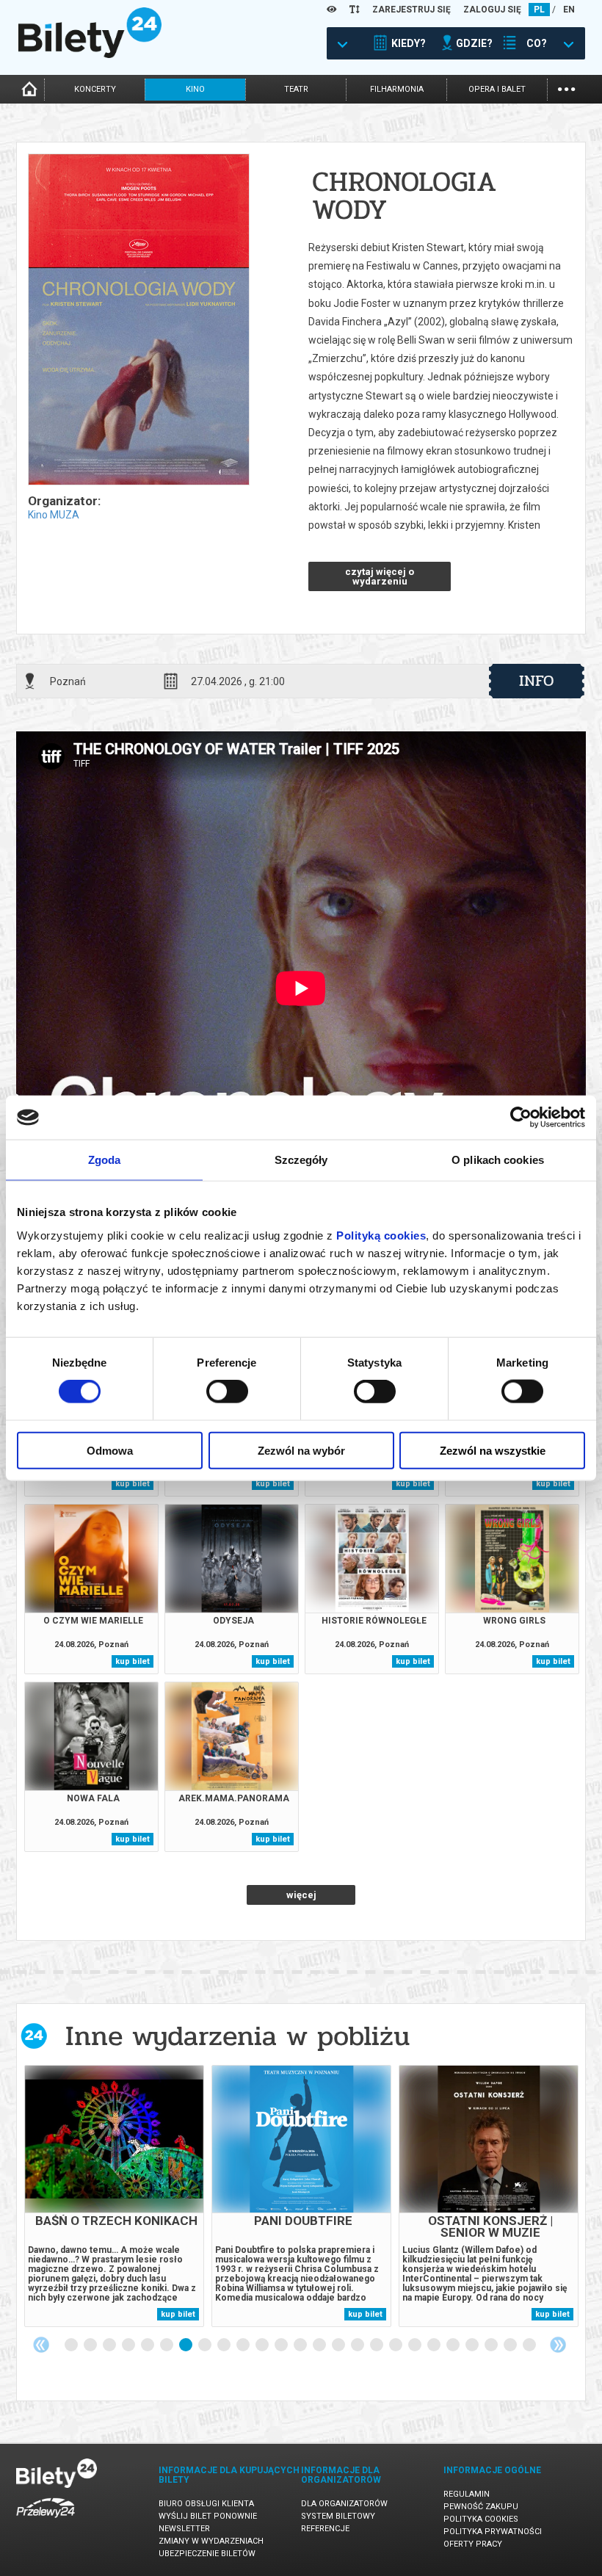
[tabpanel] (114, 2196)
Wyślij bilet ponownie (208, 2516)
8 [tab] (206, 2345)
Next (558, 2345)
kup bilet (133, 1484)
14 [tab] (320, 2345)
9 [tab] (225, 2345)
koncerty (95, 89)
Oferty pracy (473, 2544)
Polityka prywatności (493, 2532)
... (566, 88)
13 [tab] (301, 2345)
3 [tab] (110, 2345)
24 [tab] (511, 2345)
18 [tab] (396, 2345)
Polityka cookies (481, 2519)
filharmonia (397, 89)
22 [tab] (473, 2345)
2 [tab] (91, 2345)
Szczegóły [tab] (301, 1160)
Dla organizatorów (344, 2504)
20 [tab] (435, 2345)
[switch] (227, 1392)
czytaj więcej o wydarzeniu (380, 576)
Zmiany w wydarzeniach (211, 2541)
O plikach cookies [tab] (498, 1160)
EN (569, 10)
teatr (296, 89)
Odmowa (110, 1450)
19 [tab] (416, 2345)
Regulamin (467, 2494)
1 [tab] (72, 2345)
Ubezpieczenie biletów (207, 2554)
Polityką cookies (381, 1235)
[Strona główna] (90, 54)
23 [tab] (492, 2345)
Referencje (325, 2529)
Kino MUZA (54, 515)
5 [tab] (148, 2345)
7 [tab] (186, 2345)
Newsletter (184, 2529)
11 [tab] (263, 2345)
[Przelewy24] (46, 2521)
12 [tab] (282, 2345)
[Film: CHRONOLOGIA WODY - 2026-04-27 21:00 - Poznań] (138, 321)
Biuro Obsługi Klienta (206, 2504)
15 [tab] (339, 2345)
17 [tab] (377, 2345)
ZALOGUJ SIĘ (492, 10)
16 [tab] (358, 2345)
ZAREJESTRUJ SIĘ (411, 10)
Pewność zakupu (481, 2507)
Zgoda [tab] (105, 1160)
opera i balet (497, 89)
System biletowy (338, 2516)
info (537, 681)
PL (539, 10)
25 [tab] (530, 2345)
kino (195, 89)
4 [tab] (129, 2345)
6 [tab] (167, 2345)
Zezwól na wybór (301, 1450)
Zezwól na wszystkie (493, 1450)
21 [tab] (454, 2345)
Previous (41, 2345)
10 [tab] (244, 2345)
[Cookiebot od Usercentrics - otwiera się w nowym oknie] (521, 1118)
